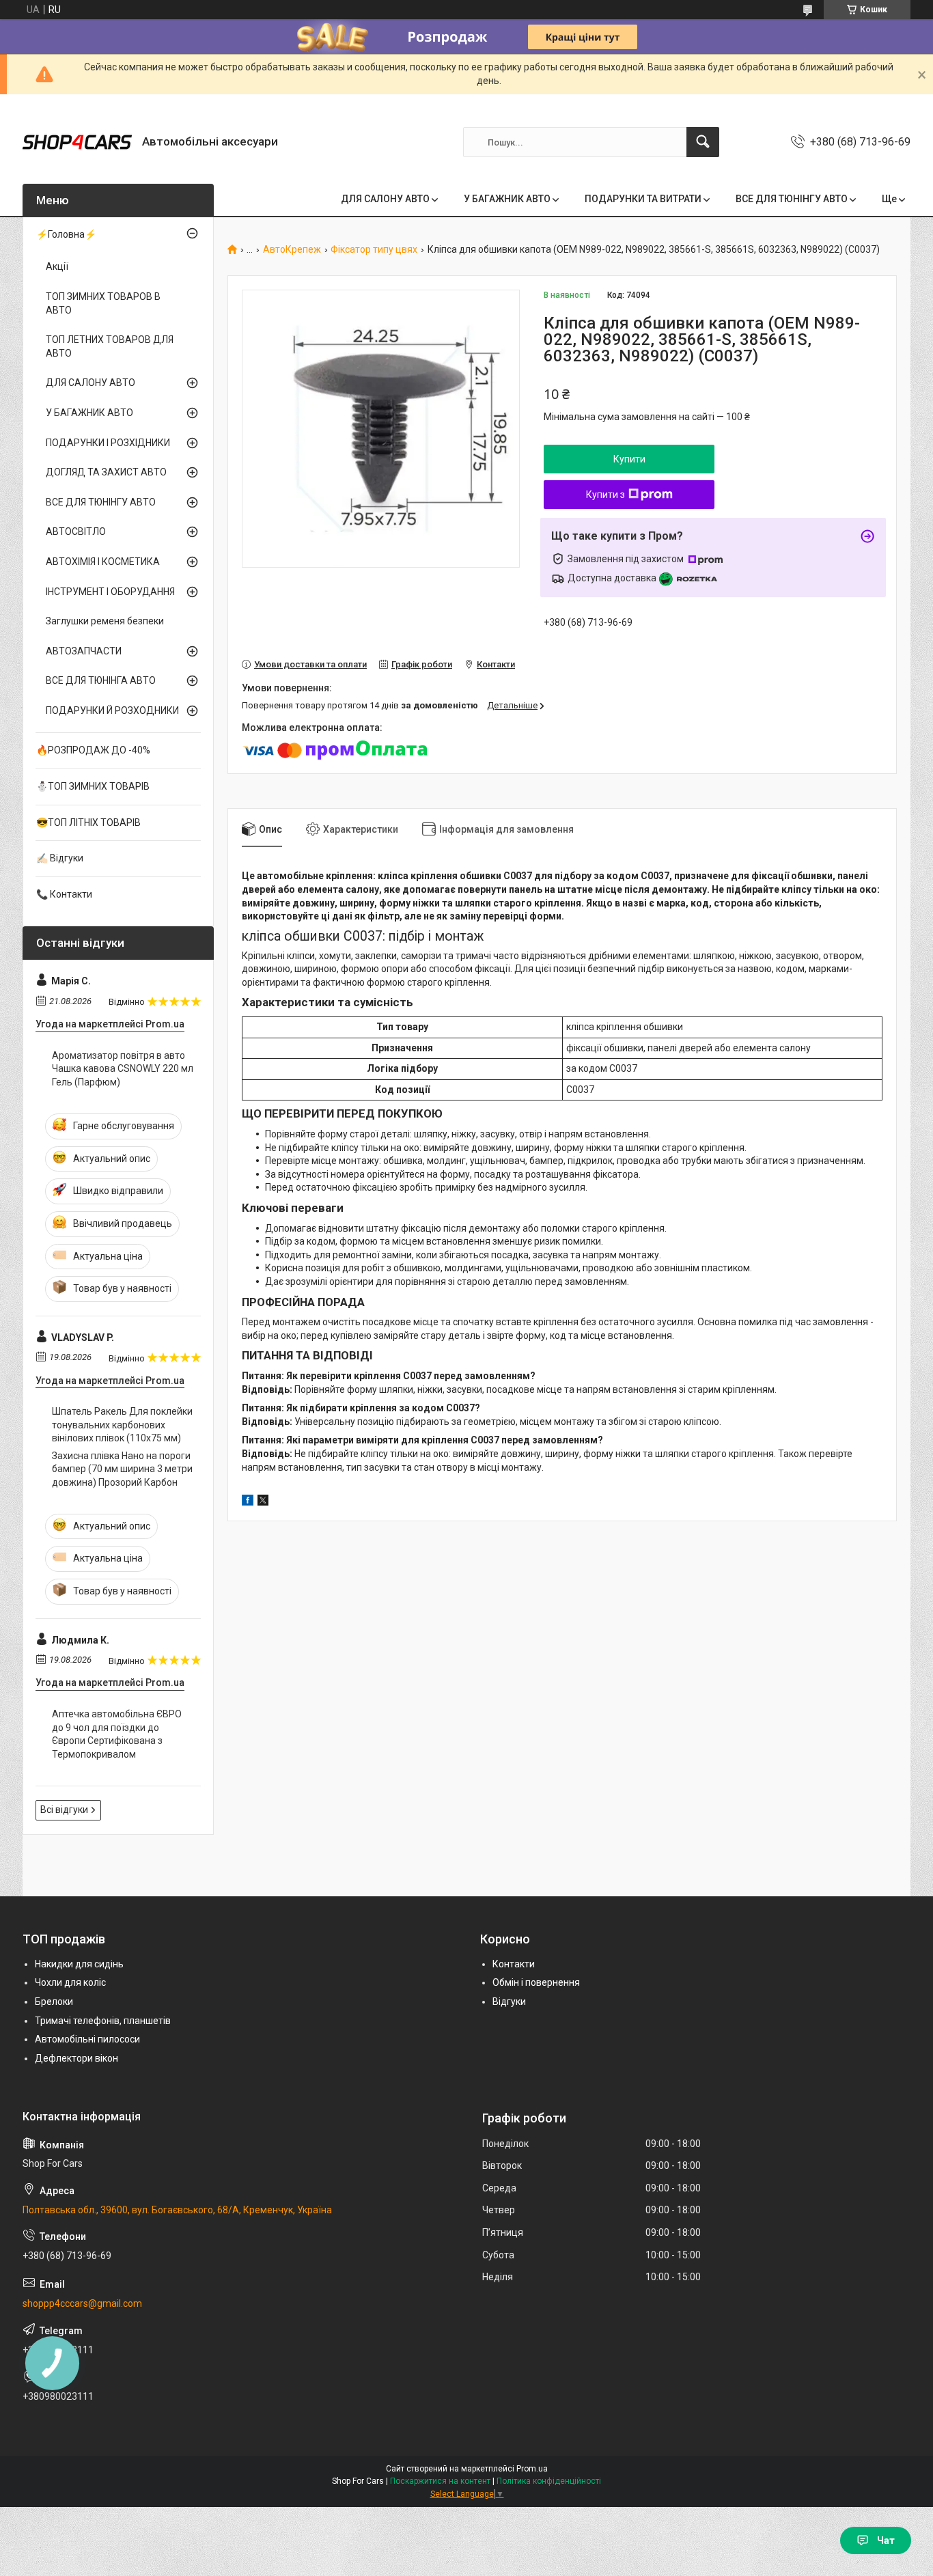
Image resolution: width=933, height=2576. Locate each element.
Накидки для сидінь (79, 1964)
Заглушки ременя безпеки (105, 621)
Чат (886, 2540)
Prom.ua (532, 2469)
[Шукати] (703, 142)
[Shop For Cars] (77, 142)
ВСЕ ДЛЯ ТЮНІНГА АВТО (101, 680)
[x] (263, 1502)
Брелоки (54, 2002)
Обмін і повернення (536, 1982)
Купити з (605, 495)
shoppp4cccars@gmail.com (82, 2303)
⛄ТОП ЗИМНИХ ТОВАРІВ (93, 786)
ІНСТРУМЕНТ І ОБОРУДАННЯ (110, 592)
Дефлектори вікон (76, 2058)
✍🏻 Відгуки (60, 858)
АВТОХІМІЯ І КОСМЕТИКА (103, 562)
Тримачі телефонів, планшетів (103, 2021)
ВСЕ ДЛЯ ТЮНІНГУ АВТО (792, 199)
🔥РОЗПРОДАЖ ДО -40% (93, 750)
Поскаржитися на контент (440, 2481)
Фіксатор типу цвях (374, 250)
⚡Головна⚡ (66, 234)
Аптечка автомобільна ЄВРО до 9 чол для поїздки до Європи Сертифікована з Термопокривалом (117, 1734)
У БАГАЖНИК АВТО (507, 199)
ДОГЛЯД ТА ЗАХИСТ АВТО (106, 472)
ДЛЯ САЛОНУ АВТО (385, 199)
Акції (57, 266)
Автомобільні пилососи (87, 2039)
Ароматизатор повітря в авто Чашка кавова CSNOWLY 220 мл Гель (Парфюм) (123, 1069)
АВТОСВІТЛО (76, 531)
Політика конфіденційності (549, 2481)
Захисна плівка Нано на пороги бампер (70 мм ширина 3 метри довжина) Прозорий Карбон (122, 1469)
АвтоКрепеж (292, 250)
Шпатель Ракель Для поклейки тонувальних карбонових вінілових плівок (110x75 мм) (122, 1425)
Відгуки (509, 2002)
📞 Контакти (64, 894)
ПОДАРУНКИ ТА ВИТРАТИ (643, 199)
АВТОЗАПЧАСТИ (84, 651)
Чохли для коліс (70, 1982)
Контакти (514, 1964)
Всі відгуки (64, 1810)
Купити (629, 459)
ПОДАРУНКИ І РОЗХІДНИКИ (108, 443)
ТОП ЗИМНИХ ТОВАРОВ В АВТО (103, 303)
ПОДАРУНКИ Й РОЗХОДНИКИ (112, 710)
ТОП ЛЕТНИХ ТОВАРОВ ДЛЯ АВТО (110, 346)
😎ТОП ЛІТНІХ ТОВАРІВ (88, 822)
